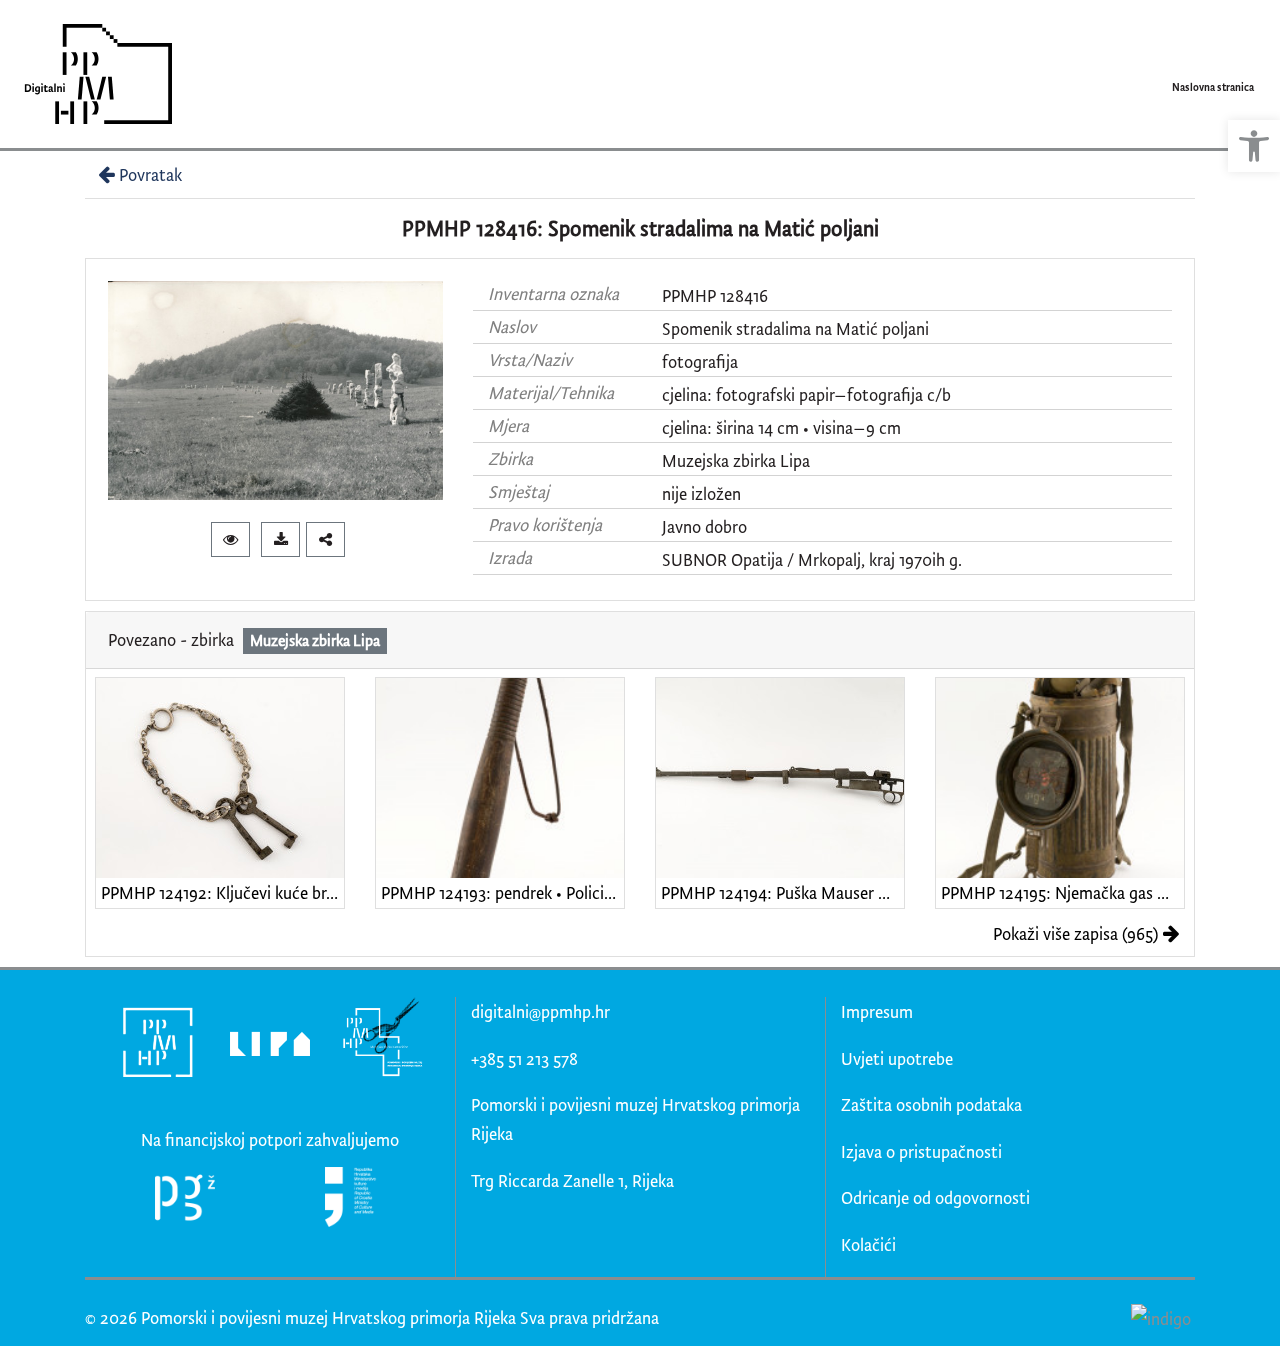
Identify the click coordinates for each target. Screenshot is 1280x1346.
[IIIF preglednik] (230, 539)
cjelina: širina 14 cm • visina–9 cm (781, 427)
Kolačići (868, 1244)
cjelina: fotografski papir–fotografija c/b (806, 394)
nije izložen (701, 493)
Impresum (877, 1011)
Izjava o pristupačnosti (921, 1151)
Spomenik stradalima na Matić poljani (795, 328)
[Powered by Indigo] (1160, 1317)
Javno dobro (704, 526)
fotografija (700, 361)
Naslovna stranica (1213, 87)
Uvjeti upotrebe (897, 1058)
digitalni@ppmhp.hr (540, 1011)
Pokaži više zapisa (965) (1075, 933)
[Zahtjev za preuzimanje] (280, 539)
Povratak (150, 174)
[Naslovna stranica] (91, 74)
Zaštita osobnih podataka (931, 1104)
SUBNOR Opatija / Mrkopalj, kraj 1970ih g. (812, 559)
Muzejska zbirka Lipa (736, 460)
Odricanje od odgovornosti (935, 1197)
